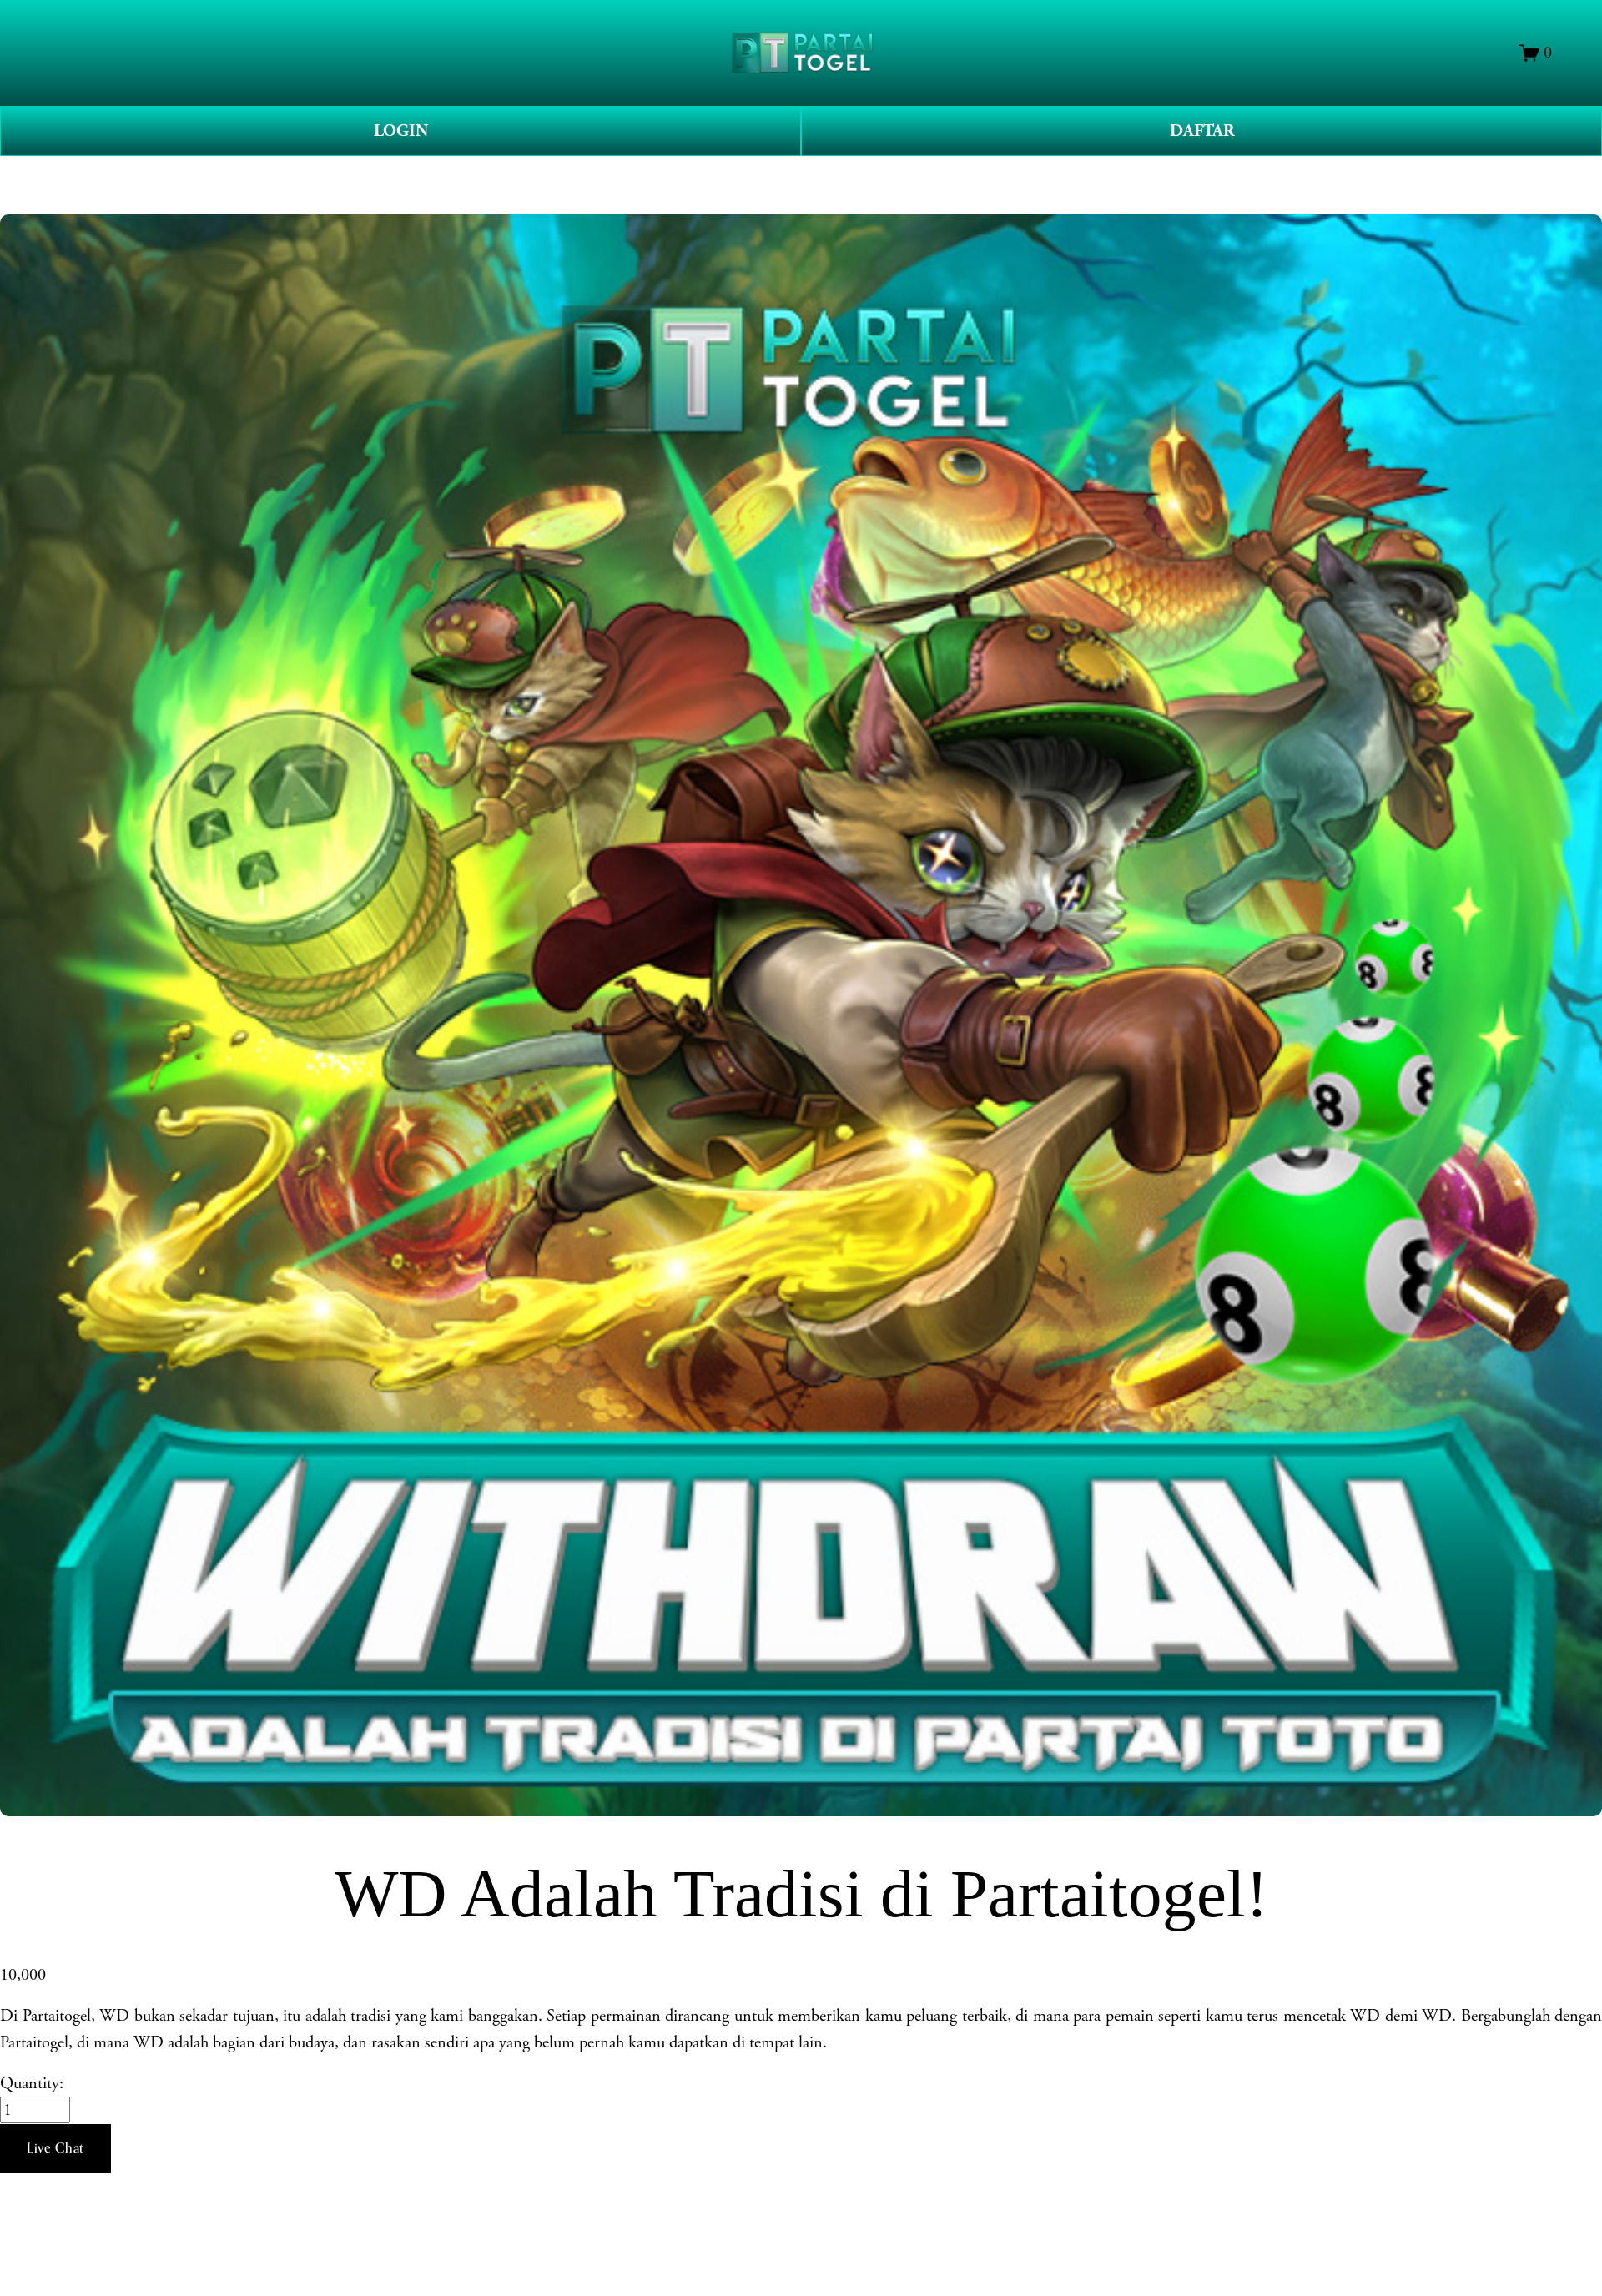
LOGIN (401, 131)
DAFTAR (1202, 131)
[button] (55, 2148)
